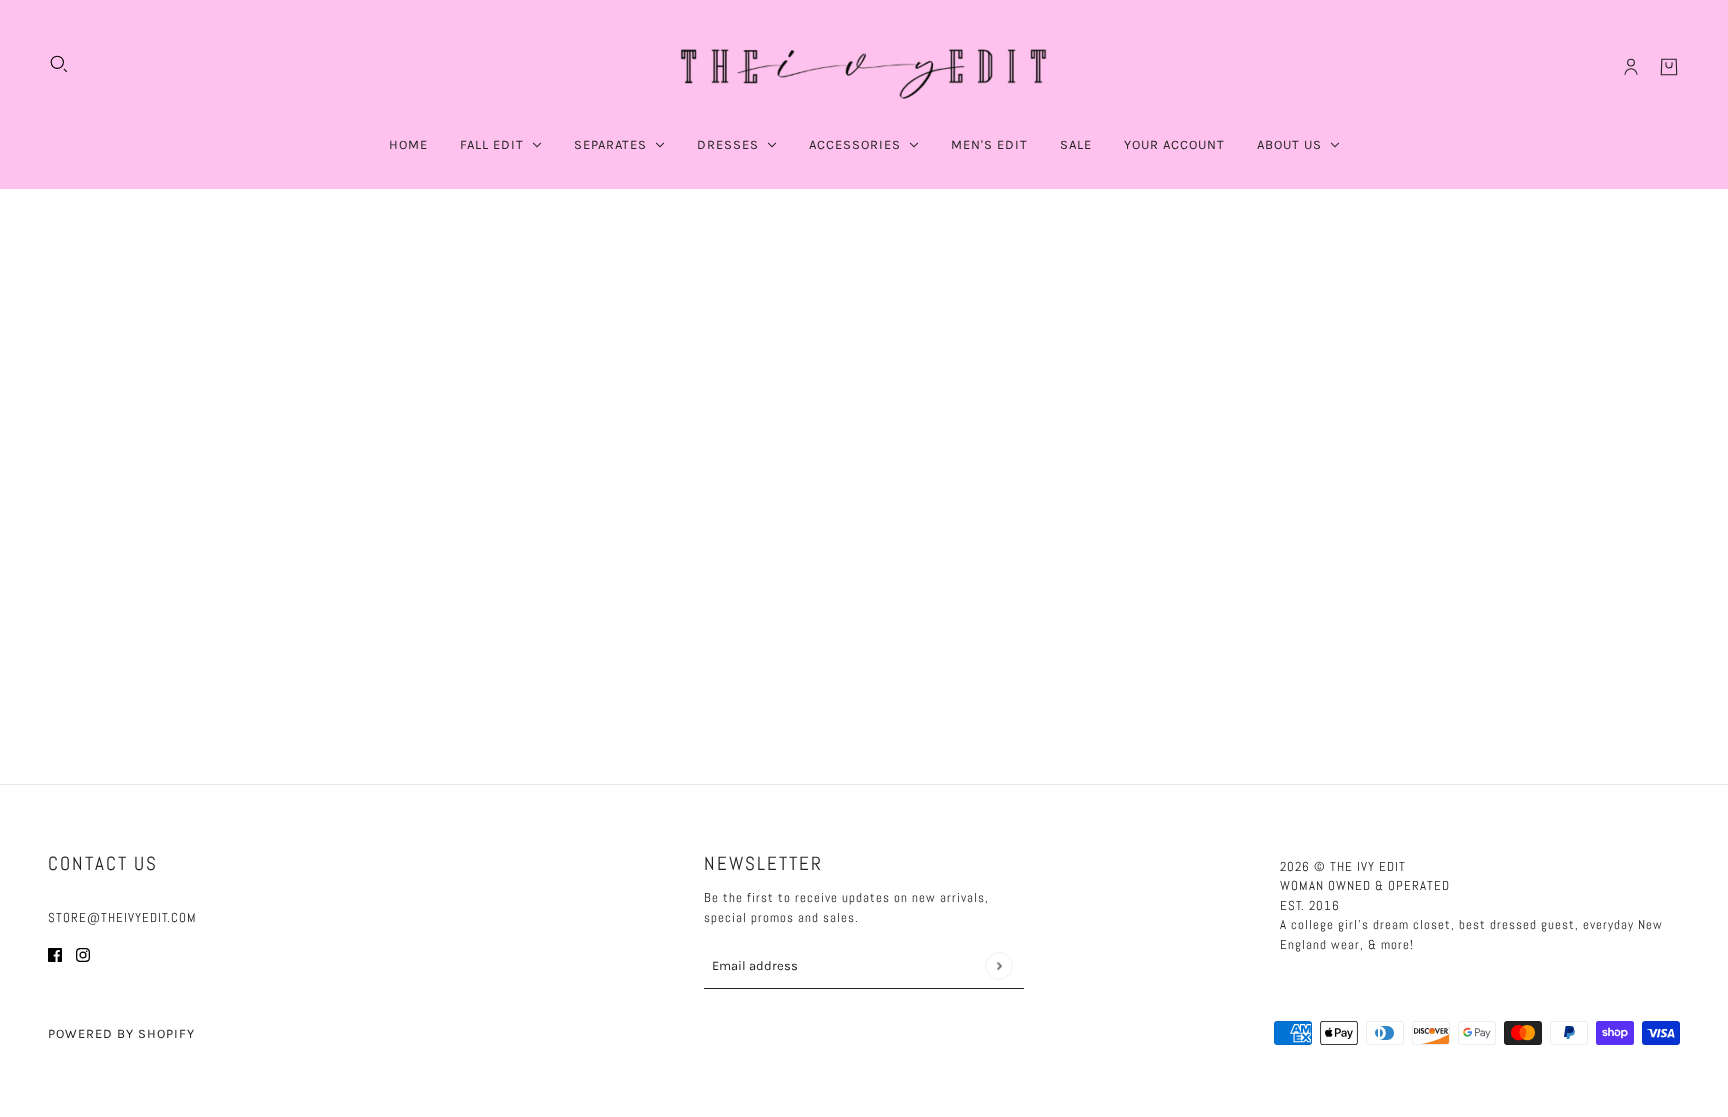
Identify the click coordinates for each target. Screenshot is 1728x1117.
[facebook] (55, 954)
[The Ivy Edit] (864, 67)
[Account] (1631, 67)
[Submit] (998, 965)
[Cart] (1669, 67)
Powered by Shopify (121, 1033)
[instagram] (83, 954)
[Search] (59, 64)
